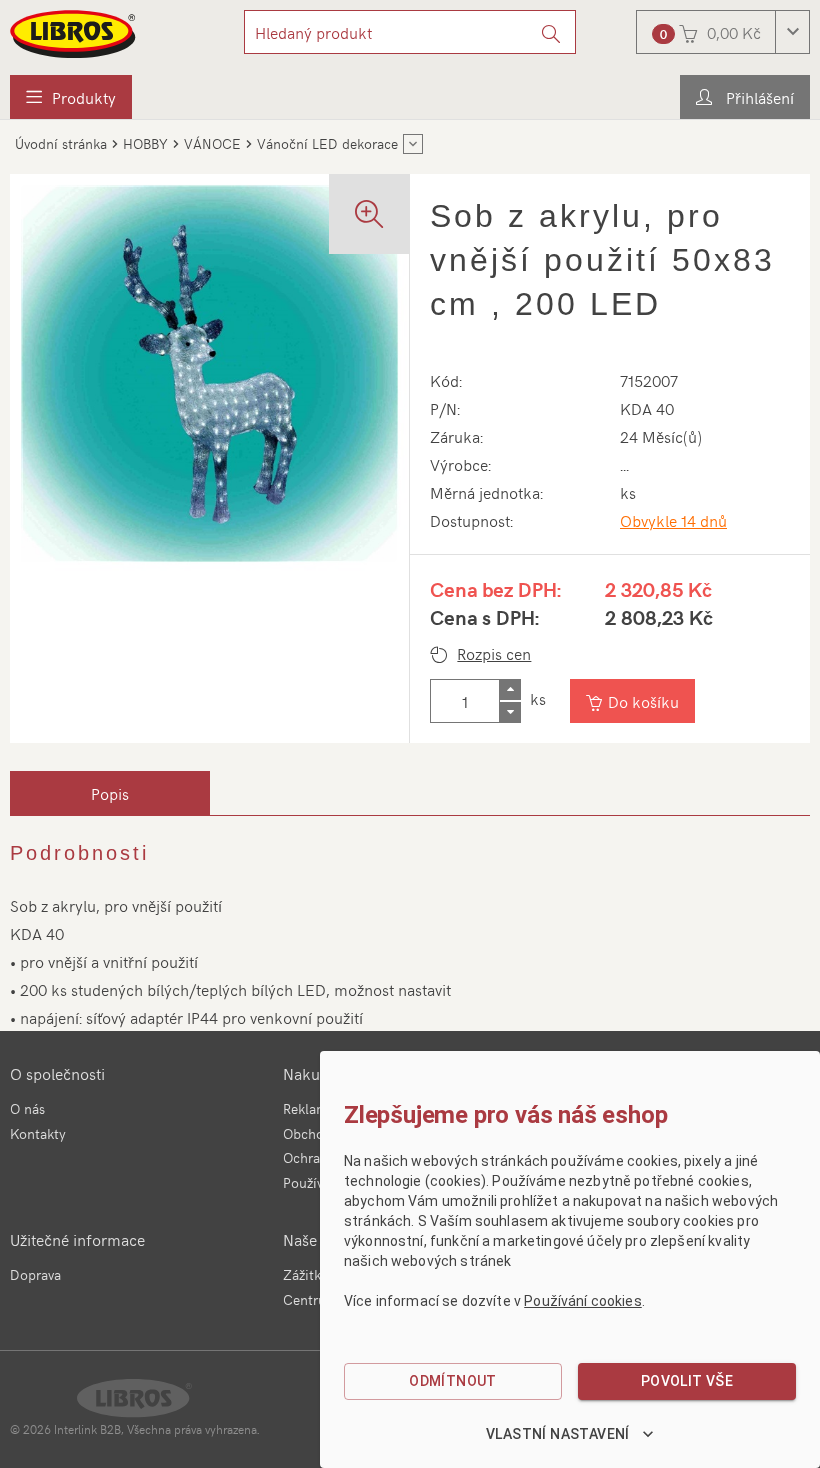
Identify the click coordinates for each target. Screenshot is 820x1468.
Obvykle (673, 520)
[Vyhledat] (551, 32)
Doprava (35, 1274)
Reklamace (316, 1108)
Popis (110, 793)
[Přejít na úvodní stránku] (74, 34)
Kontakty (38, 1133)
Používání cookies (583, 1301)
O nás (27, 1108)
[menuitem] (71, 97)
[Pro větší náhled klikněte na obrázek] (209, 373)
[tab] (110, 793)
